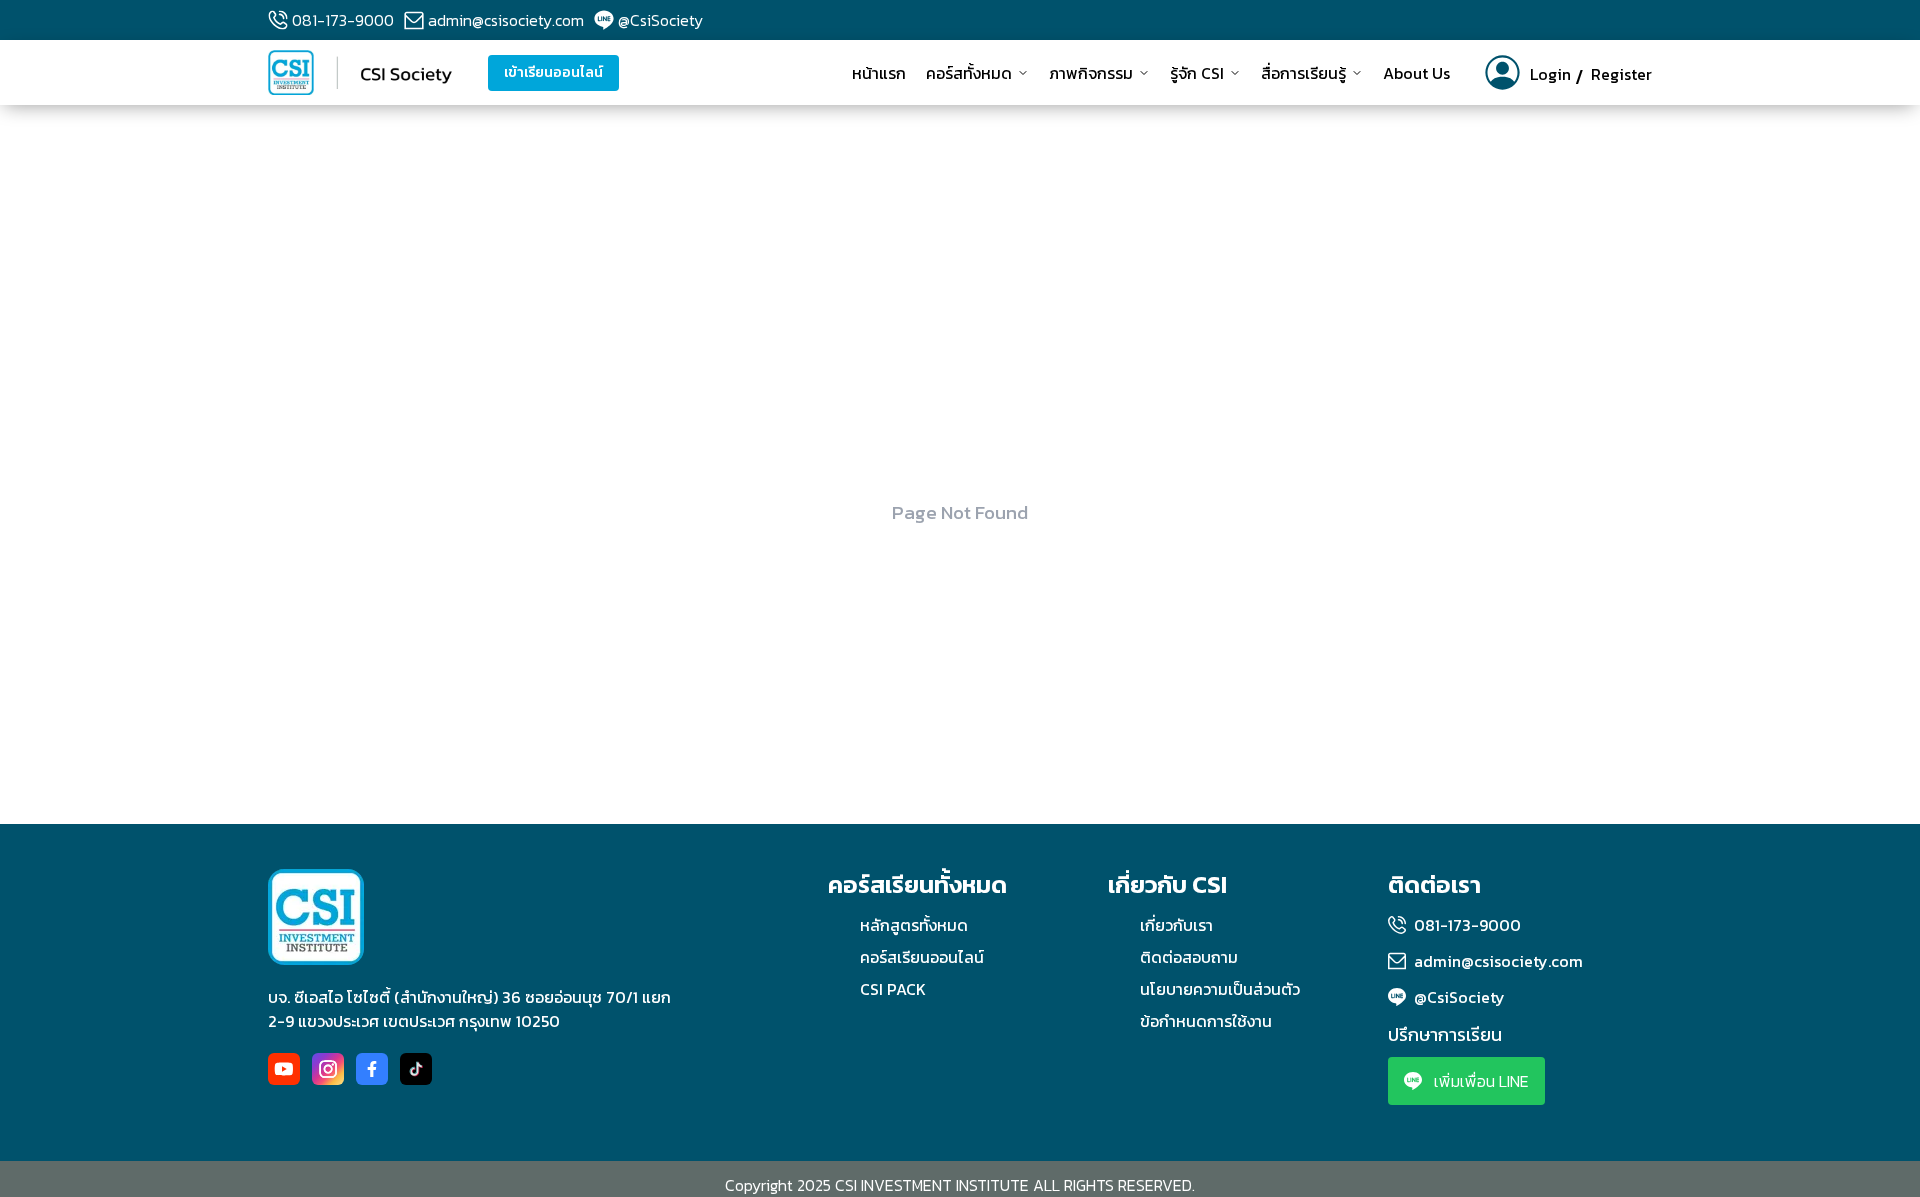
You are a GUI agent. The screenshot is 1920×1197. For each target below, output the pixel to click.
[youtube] (284, 1069)
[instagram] (328, 1069)
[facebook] (372, 1069)
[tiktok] (416, 1069)
